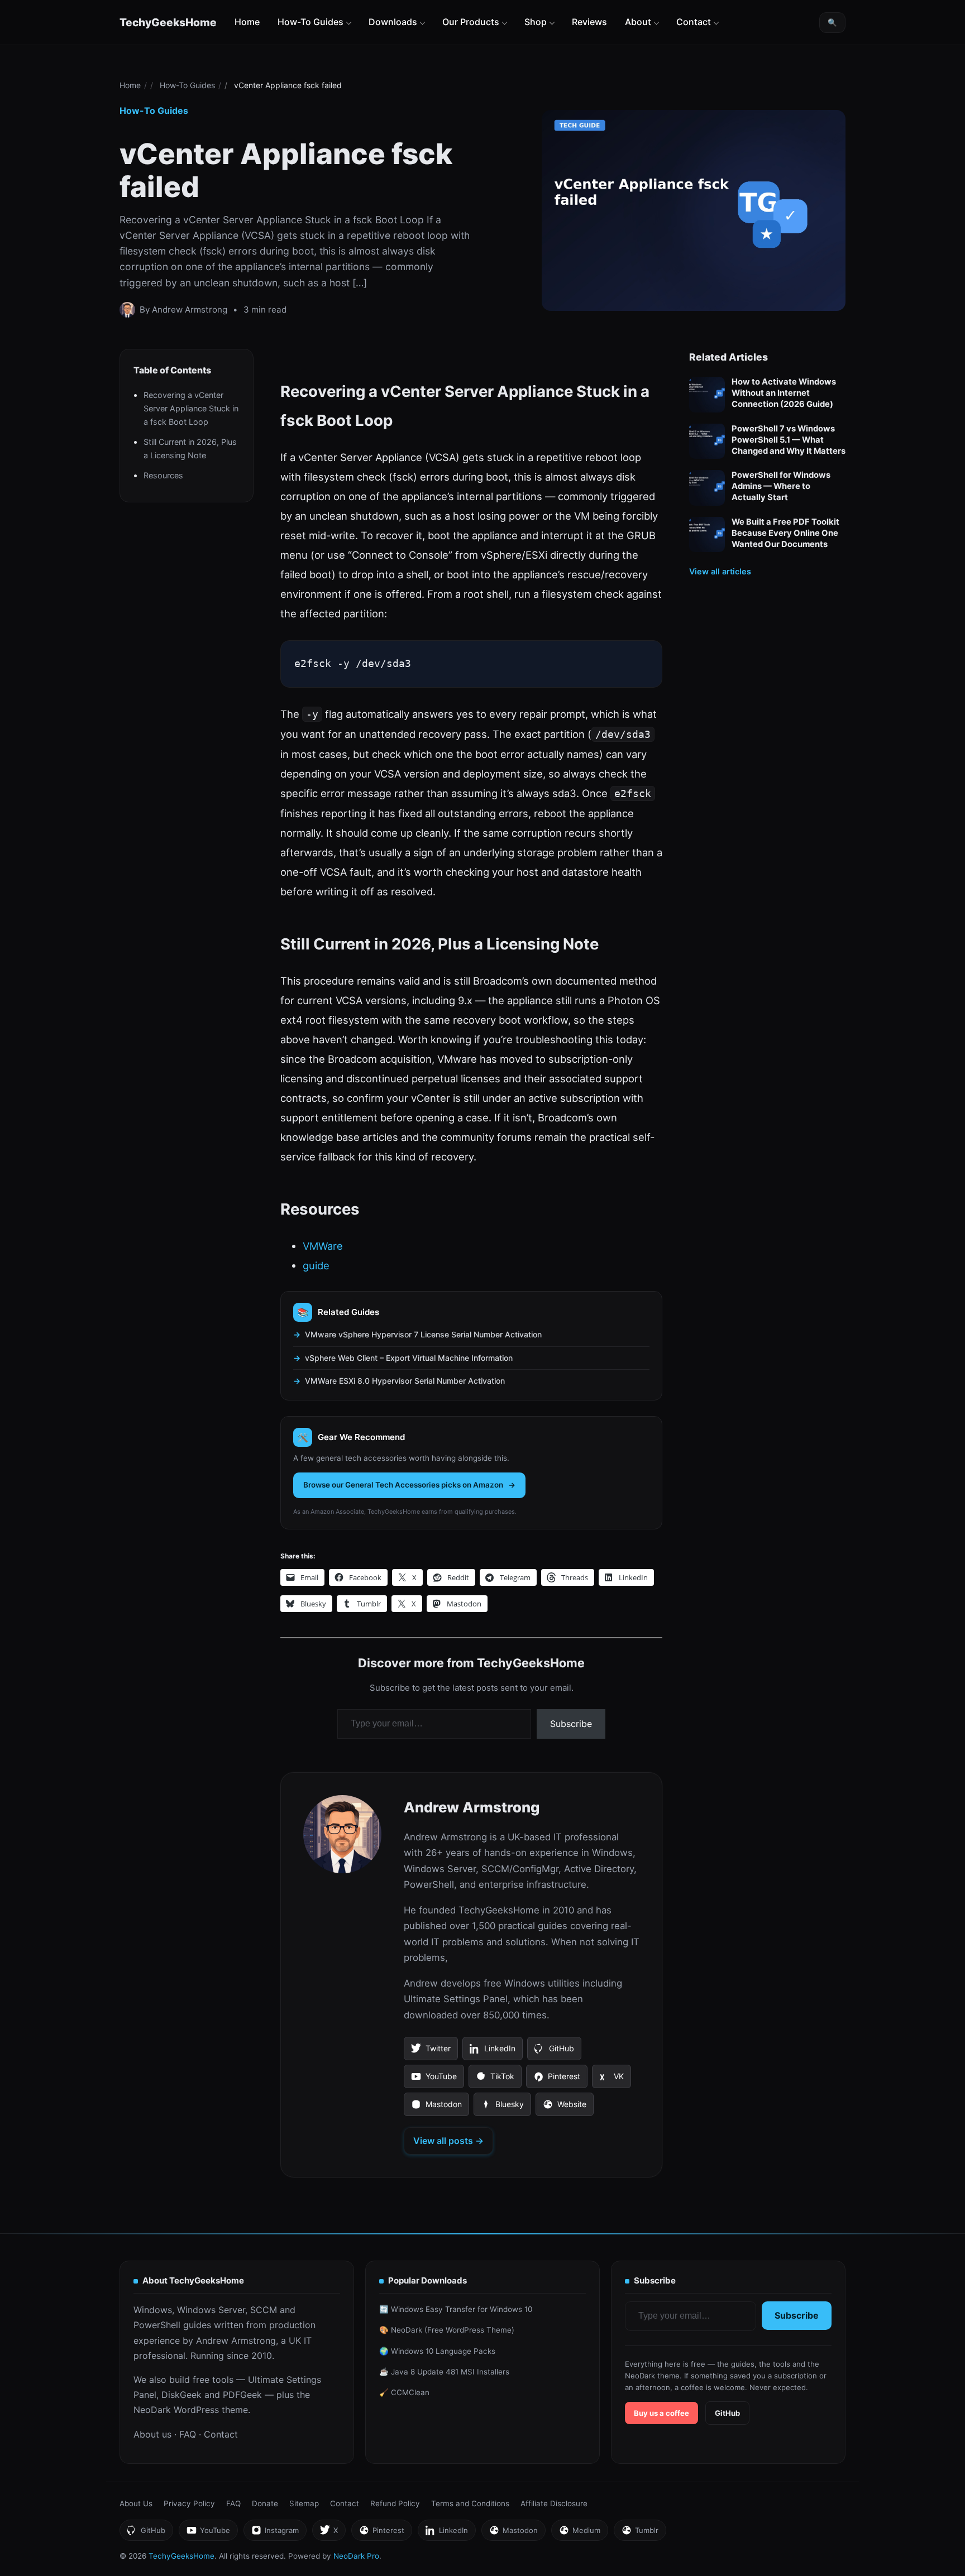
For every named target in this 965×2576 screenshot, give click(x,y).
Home (247, 22)
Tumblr (640, 2533)
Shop (536, 22)
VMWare (323, 1246)
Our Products (471, 22)
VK (611, 2080)
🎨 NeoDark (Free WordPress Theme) (447, 2330)
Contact (694, 22)
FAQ (188, 2434)
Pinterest (556, 2080)
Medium (579, 2533)
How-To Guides (310, 22)
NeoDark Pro (356, 2556)
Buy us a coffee (661, 2413)
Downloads (393, 22)
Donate (265, 2503)
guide (316, 1265)
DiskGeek (181, 2395)
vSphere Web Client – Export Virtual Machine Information (409, 1358)
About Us (136, 2503)
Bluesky (502, 2108)
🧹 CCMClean (404, 2392)
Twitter (431, 2052)
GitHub (554, 2052)
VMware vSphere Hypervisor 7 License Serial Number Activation (423, 1334)
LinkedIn (492, 2052)
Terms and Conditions (470, 2503)
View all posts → (448, 2141)
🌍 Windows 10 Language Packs (437, 2351)
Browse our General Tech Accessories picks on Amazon (403, 1485)
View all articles (720, 571)
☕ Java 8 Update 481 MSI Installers (444, 2372)
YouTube (434, 2080)
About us (152, 2434)
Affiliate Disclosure (554, 2503)
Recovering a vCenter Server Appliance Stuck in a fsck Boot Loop (191, 408)
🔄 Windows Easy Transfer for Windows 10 (456, 2309)
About (638, 22)
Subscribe (571, 1724)
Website (564, 2108)
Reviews (589, 22)
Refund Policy (395, 2503)
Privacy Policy (189, 2503)
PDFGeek (242, 2395)
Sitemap (304, 2503)
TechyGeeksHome (168, 22)
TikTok (495, 2080)
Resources (163, 475)
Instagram (275, 2533)
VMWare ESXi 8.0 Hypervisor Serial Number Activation (405, 1381)
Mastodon (436, 2108)
